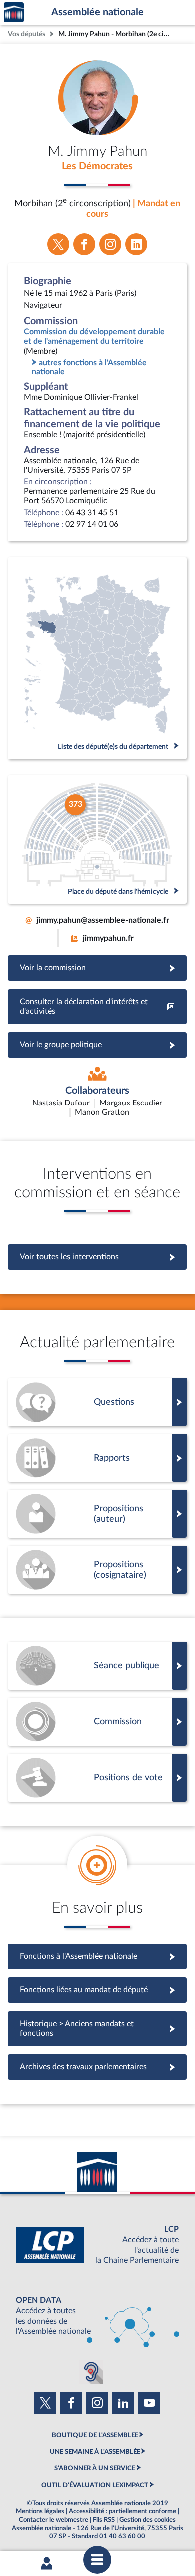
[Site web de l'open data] (97, 2316)
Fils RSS (104, 2520)
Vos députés (27, 34)
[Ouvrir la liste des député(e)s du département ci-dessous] (97, 658)
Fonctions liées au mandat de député (97, 1990)
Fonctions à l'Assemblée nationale (98, 1956)
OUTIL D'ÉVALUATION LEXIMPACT (95, 2485)
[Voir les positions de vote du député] (97, 1778)
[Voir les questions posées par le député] (97, 1402)
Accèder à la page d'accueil (14, 13)
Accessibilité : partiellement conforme (123, 2511)
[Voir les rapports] (97, 1458)
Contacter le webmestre (54, 2520)
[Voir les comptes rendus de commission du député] (97, 1722)
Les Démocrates (97, 166)
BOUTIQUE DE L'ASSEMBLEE (95, 2435)
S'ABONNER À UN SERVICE (95, 2468)
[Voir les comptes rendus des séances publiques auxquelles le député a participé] (97, 1666)
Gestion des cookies (148, 2520)
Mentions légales (40, 2511)
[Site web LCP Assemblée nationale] (97, 2245)
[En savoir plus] (97, 1514)
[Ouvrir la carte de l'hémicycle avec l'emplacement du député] (97, 840)
